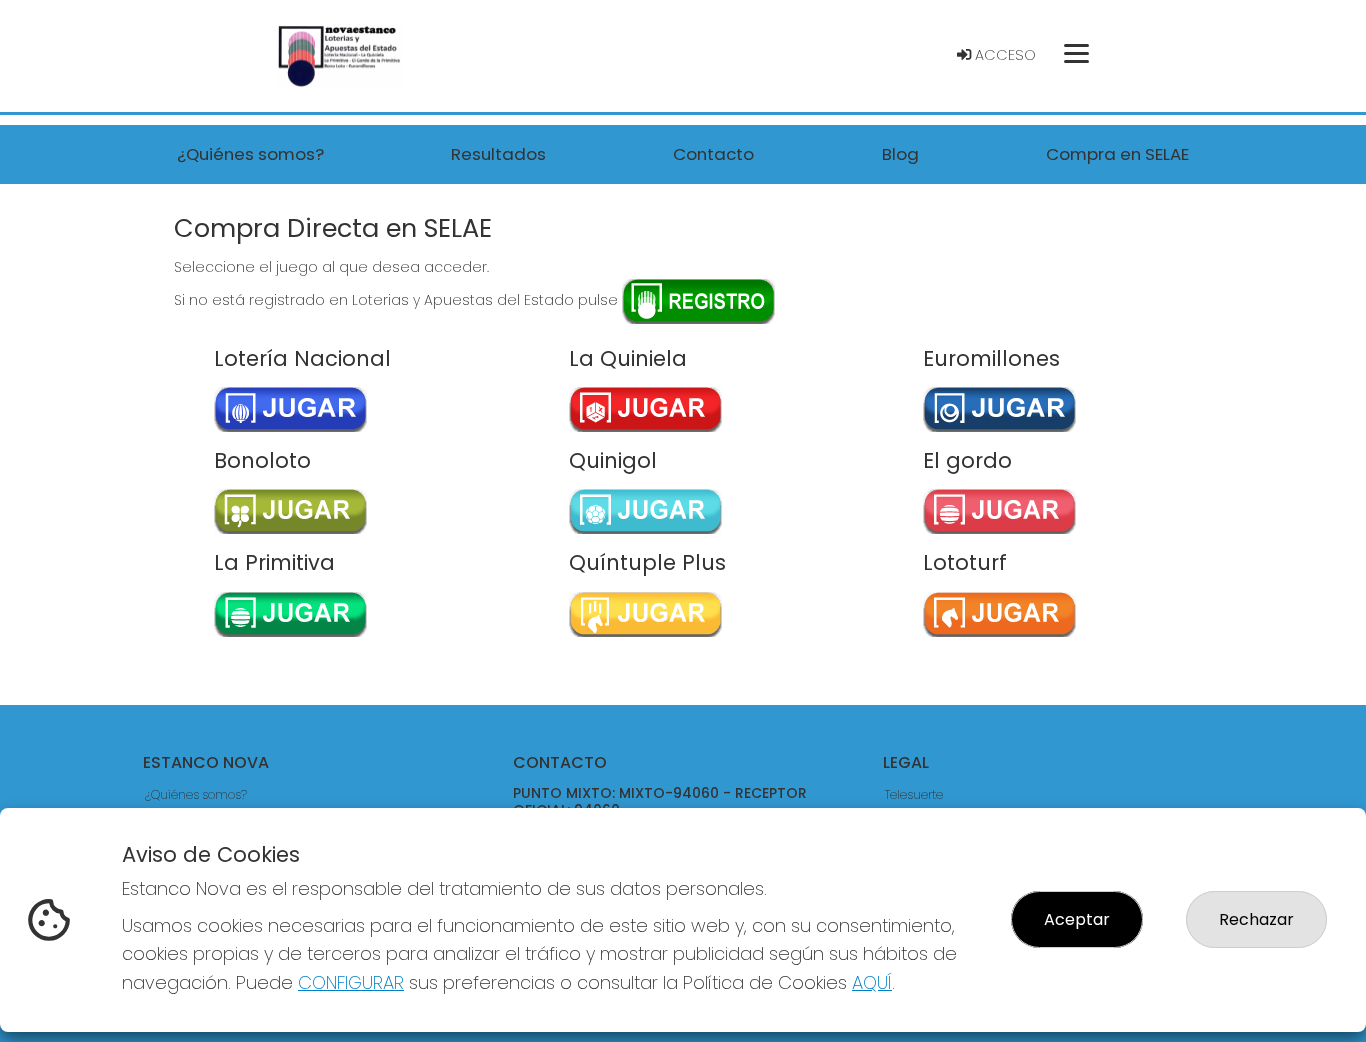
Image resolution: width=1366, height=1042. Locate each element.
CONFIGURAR (351, 982)
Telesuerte (914, 794)
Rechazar (1256, 919)
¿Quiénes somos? (196, 794)
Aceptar (1077, 919)
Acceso (1003, 55)
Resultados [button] (498, 154)
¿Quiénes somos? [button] (250, 154)
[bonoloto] (281, 511)
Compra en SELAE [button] (1117, 154)
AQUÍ (872, 982)
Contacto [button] (713, 154)
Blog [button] (900, 154)
